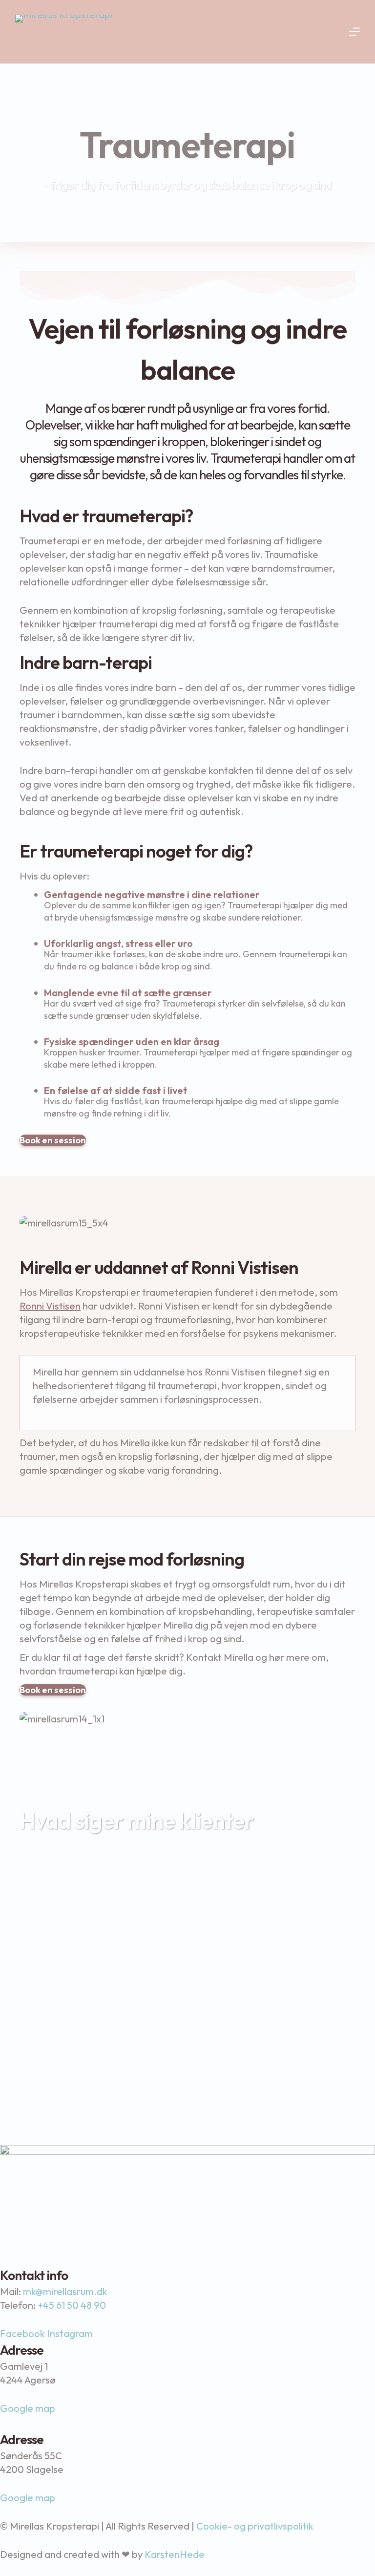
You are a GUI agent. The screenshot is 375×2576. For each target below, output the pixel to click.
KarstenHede (175, 2554)
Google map (28, 2408)
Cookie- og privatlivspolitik (255, 2526)
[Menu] (354, 32)
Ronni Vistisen (50, 1306)
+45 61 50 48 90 (72, 2305)
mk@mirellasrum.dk (65, 2291)
